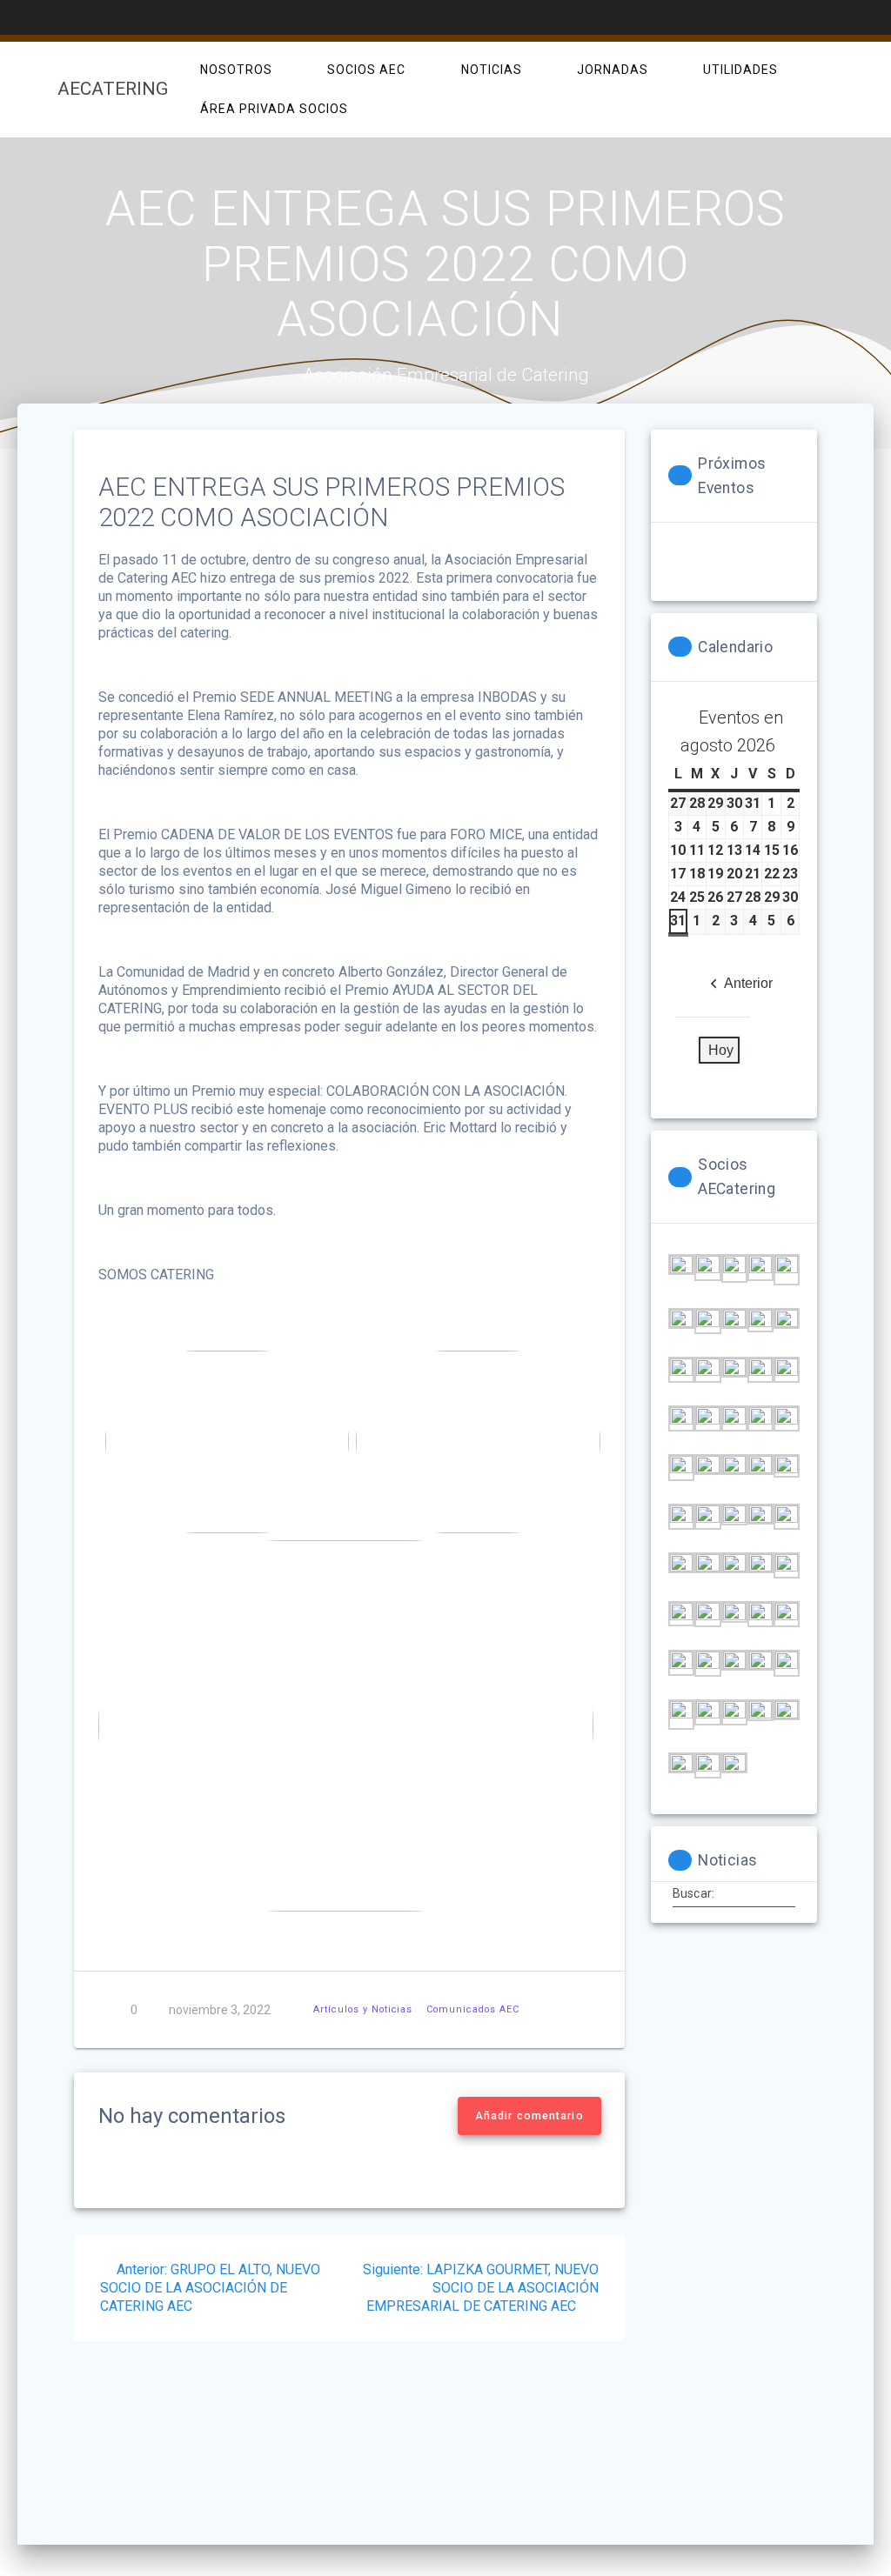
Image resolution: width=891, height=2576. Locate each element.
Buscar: (693, 1893)
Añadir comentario (529, 2116)
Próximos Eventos (732, 476)
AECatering (113, 89)
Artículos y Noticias (363, 2009)
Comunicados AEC (473, 2009)
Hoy (721, 1050)
